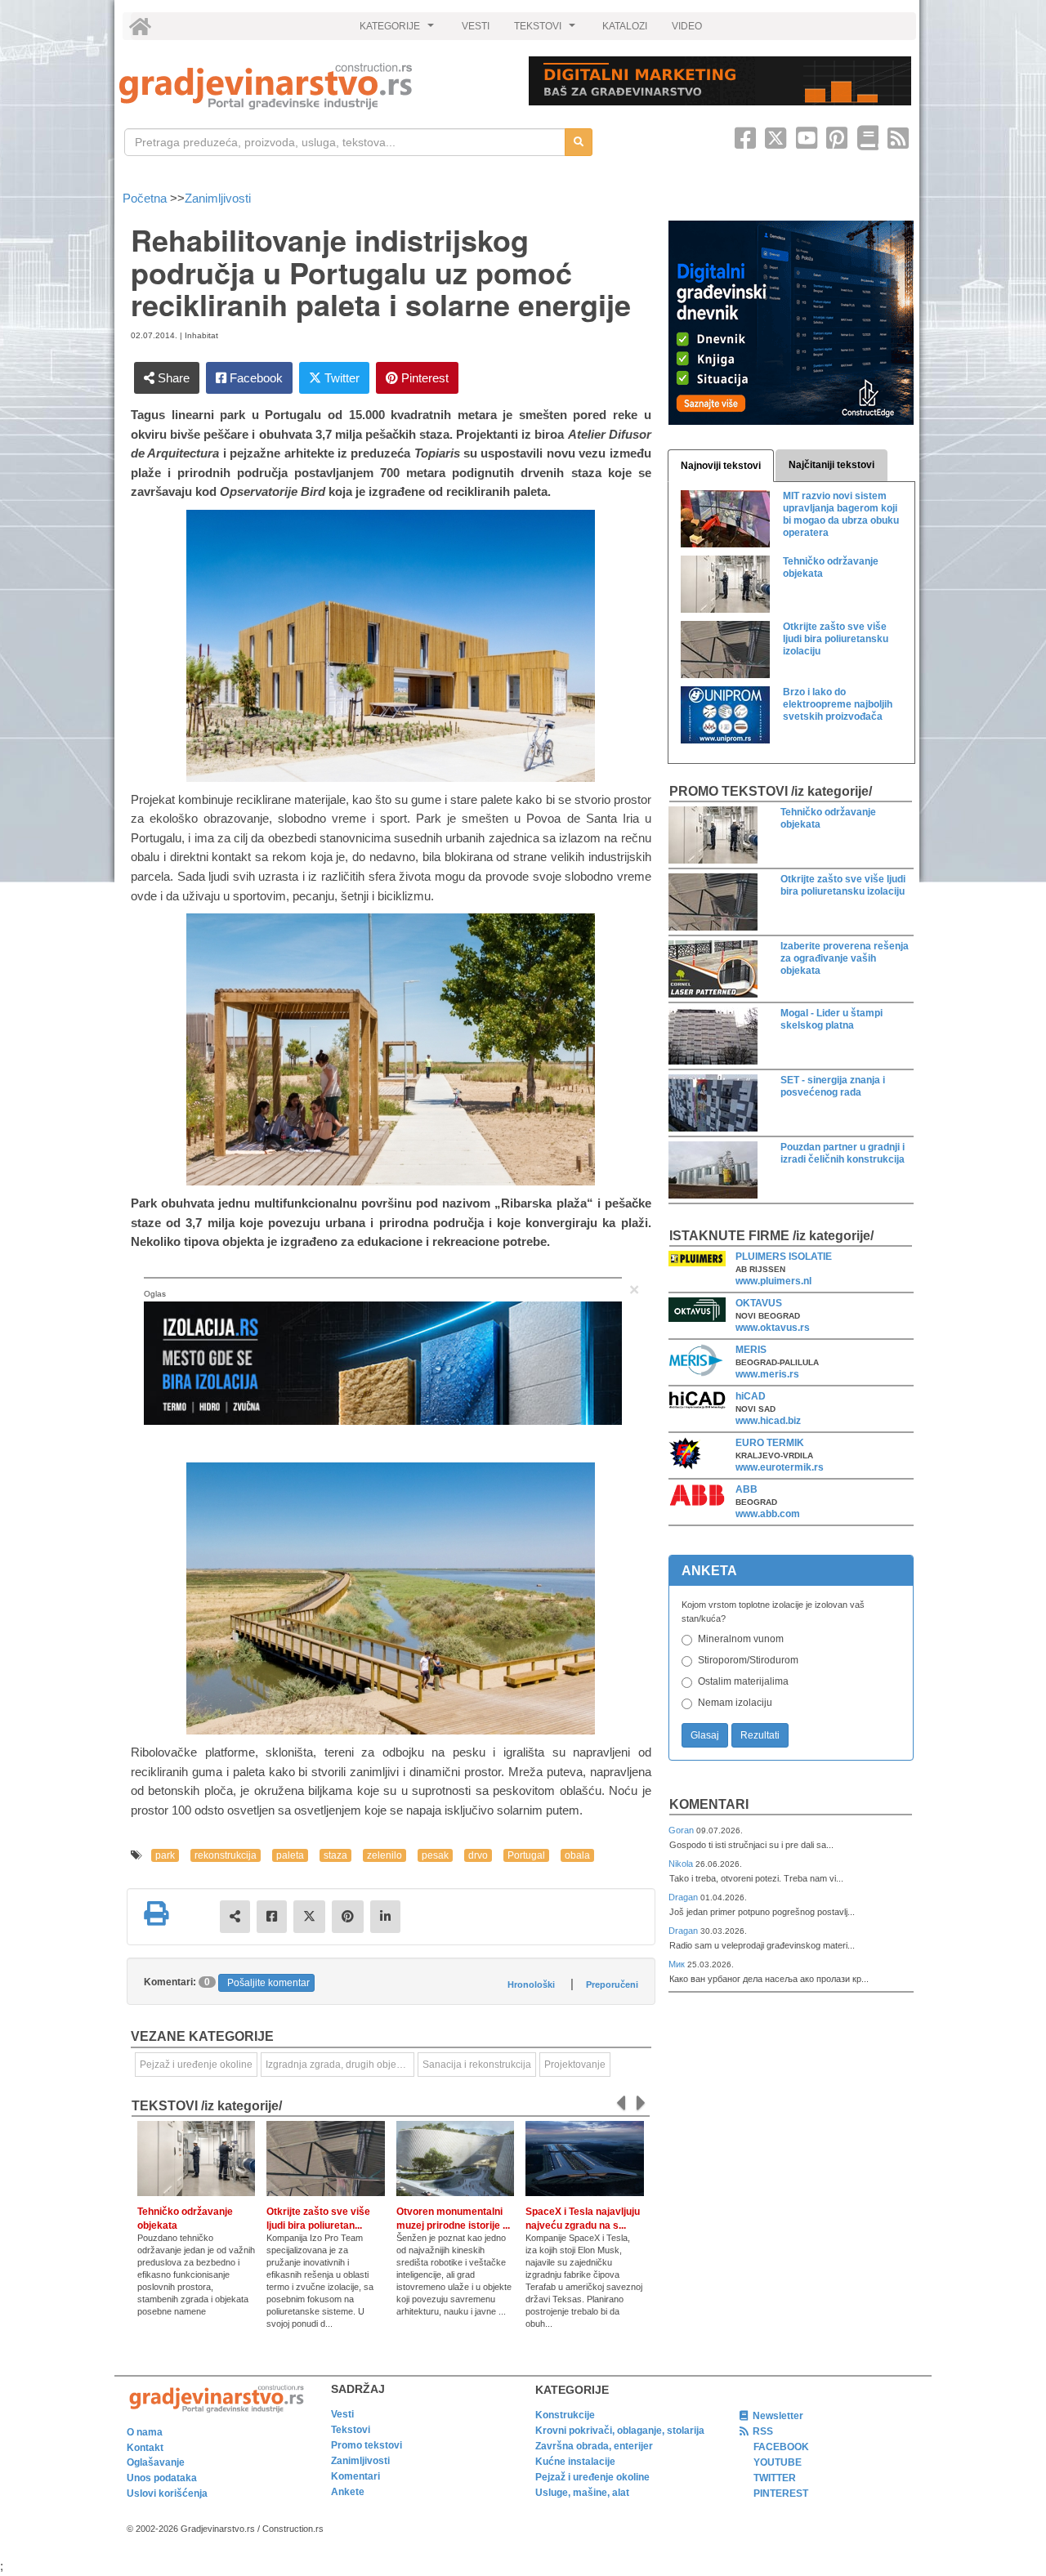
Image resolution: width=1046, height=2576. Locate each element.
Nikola (682, 1864)
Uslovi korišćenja (167, 2493)
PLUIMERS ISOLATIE (784, 1257)
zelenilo (384, 1855)
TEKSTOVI (547, 30)
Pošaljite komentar (268, 1983)
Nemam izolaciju (735, 1703)
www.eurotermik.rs (780, 1467)
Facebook (255, 378)
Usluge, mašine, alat (582, 2493)
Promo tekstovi (367, 2445)
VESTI (476, 26)
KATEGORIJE (399, 30)
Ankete (348, 2492)
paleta (290, 1855)
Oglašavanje (156, 2462)
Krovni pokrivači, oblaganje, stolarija (620, 2431)
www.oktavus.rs (773, 1328)
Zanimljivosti (218, 198)
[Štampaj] (156, 1913)
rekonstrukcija (226, 1855)
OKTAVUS (759, 1303)
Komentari (709, 1804)
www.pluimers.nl (773, 1281)
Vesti (342, 2414)
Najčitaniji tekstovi (831, 465)
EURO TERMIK (770, 1443)
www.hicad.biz (768, 1421)
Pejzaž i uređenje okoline (592, 2477)
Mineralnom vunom (741, 1639)
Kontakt (145, 2448)
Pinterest (423, 378)
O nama (145, 2432)
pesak (435, 1855)
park (165, 1855)
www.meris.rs (767, 1374)
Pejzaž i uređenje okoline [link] (196, 2065)
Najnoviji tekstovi (721, 466)
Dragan (684, 1897)
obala (577, 1855)
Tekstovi (351, 2430)
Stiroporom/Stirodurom (748, 1660)
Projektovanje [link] (575, 2065)
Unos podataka (162, 2478)
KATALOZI (625, 26)
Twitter (340, 378)
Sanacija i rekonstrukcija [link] (477, 2065)
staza (335, 1855)
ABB (747, 1489)
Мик (678, 1964)
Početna (146, 198)
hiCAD (751, 1396)
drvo (478, 1855)
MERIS (751, 1350)
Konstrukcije (565, 2415)
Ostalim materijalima (743, 1681)
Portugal (526, 1855)
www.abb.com (768, 1514)
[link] (313, 86)
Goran (682, 1830)
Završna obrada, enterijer (594, 2446)
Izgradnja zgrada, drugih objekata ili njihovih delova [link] (340, 2065)
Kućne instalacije (575, 2462)
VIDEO (687, 26)
